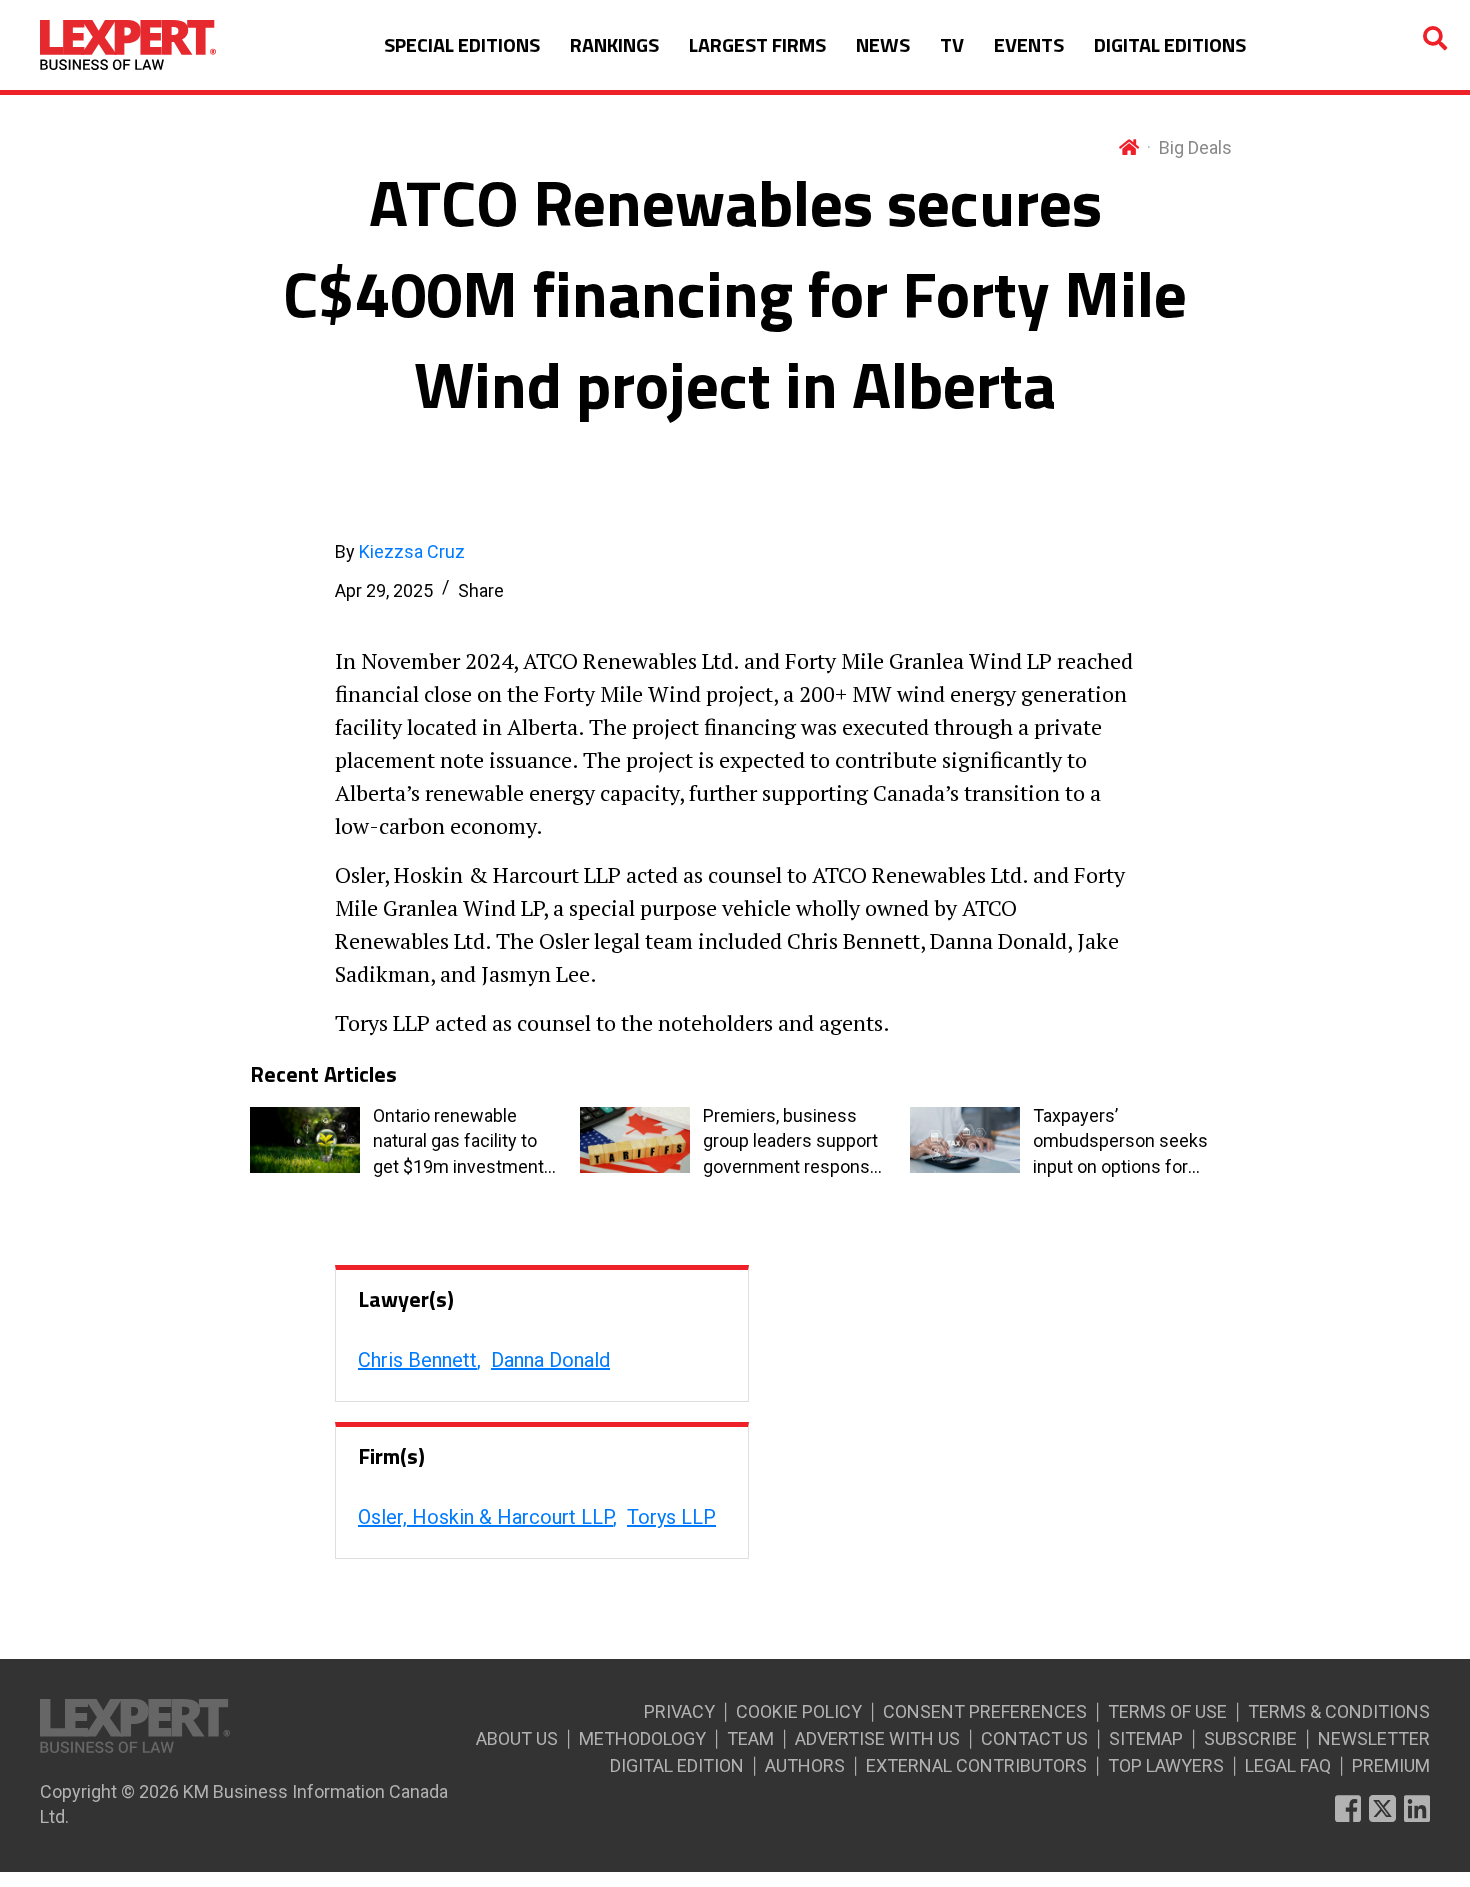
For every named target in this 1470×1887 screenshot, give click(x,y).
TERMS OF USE (1167, 1711)
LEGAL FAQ (1288, 1765)
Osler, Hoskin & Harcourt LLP (485, 1517)
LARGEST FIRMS (757, 44)
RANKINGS (614, 44)
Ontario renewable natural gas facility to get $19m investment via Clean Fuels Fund (458, 1142)
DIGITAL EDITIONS (1170, 44)
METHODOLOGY (642, 1738)
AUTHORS (805, 1765)
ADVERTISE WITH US (877, 1738)
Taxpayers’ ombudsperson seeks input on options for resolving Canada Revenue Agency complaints (1120, 1142)
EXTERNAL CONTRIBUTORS (976, 1765)
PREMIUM (1391, 1765)
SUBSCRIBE (1250, 1738)
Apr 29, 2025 (384, 590)
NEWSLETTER (1374, 1738)
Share (481, 590)
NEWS (883, 44)
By (400, 551)
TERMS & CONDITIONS (1339, 1711)
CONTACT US (1034, 1738)
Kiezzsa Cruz (412, 551)
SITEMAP (1146, 1738)
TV (952, 44)
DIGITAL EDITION (677, 1765)
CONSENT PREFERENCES (985, 1711)
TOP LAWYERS (1166, 1765)
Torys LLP (671, 1517)
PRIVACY (679, 1711)
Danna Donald (550, 1360)
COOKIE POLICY (799, 1711)
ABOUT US (517, 1738)
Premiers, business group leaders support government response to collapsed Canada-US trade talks (791, 1142)
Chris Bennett (417, 1360)
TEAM (750, 1738)
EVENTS (1029, 44)
